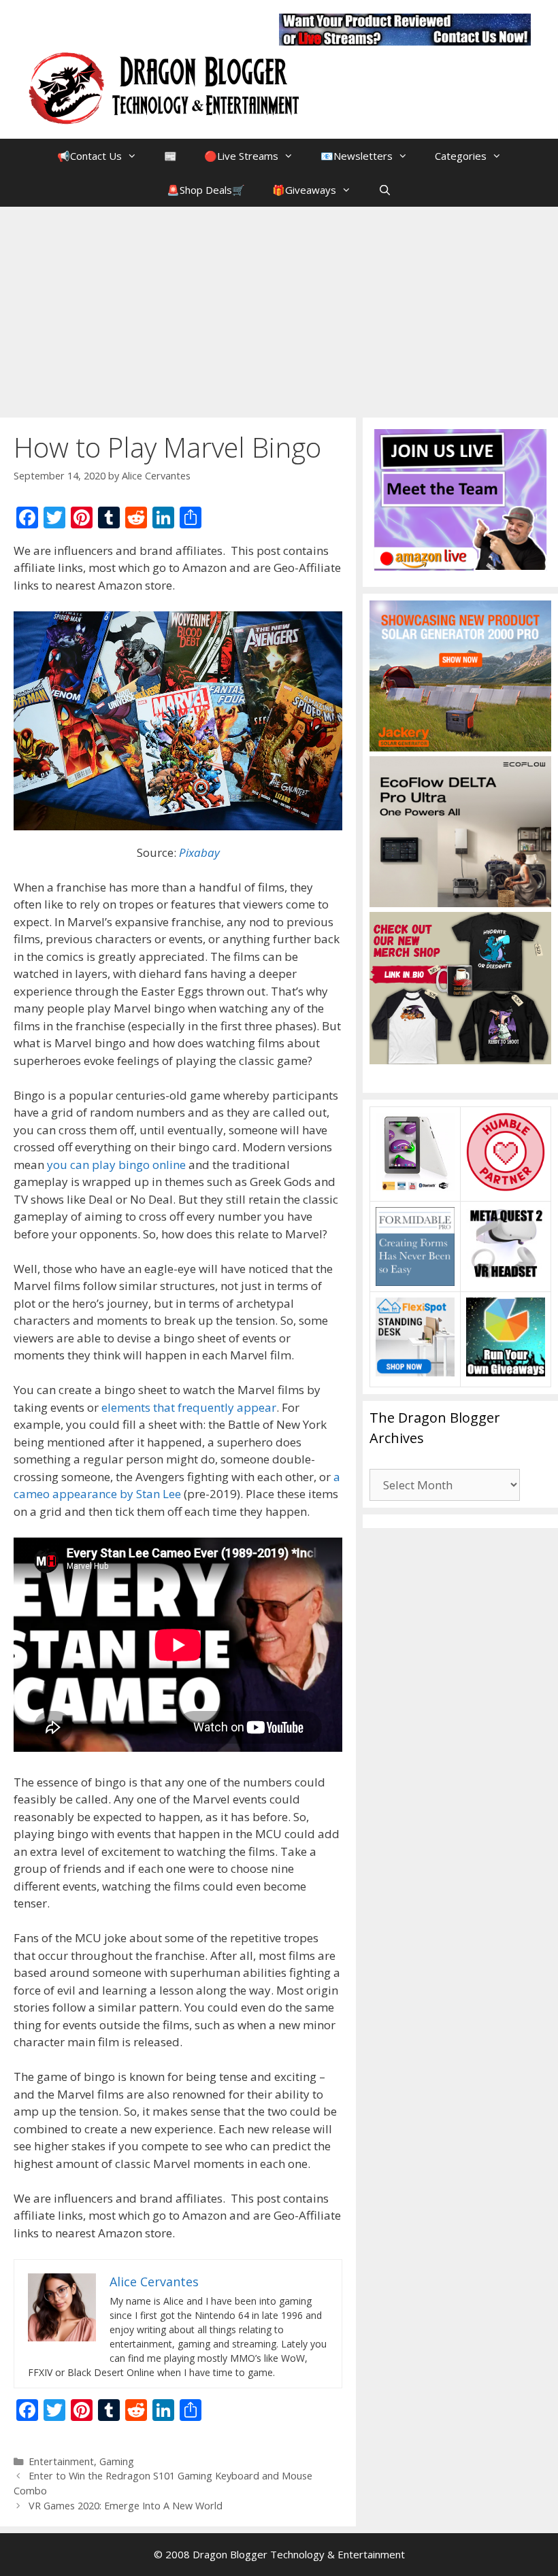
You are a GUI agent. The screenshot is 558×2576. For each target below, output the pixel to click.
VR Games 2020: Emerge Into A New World (126, 2506)
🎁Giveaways (304, 190)
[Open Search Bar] (385, 190)
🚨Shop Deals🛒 (206, 190)
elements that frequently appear (189, 1407)
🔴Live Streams (241, 156)
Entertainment (61, 2461)
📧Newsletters (357, 156)
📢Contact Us (89, 156)
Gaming (117, 2461)
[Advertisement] (279, 309)
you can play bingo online (116, 1165)
